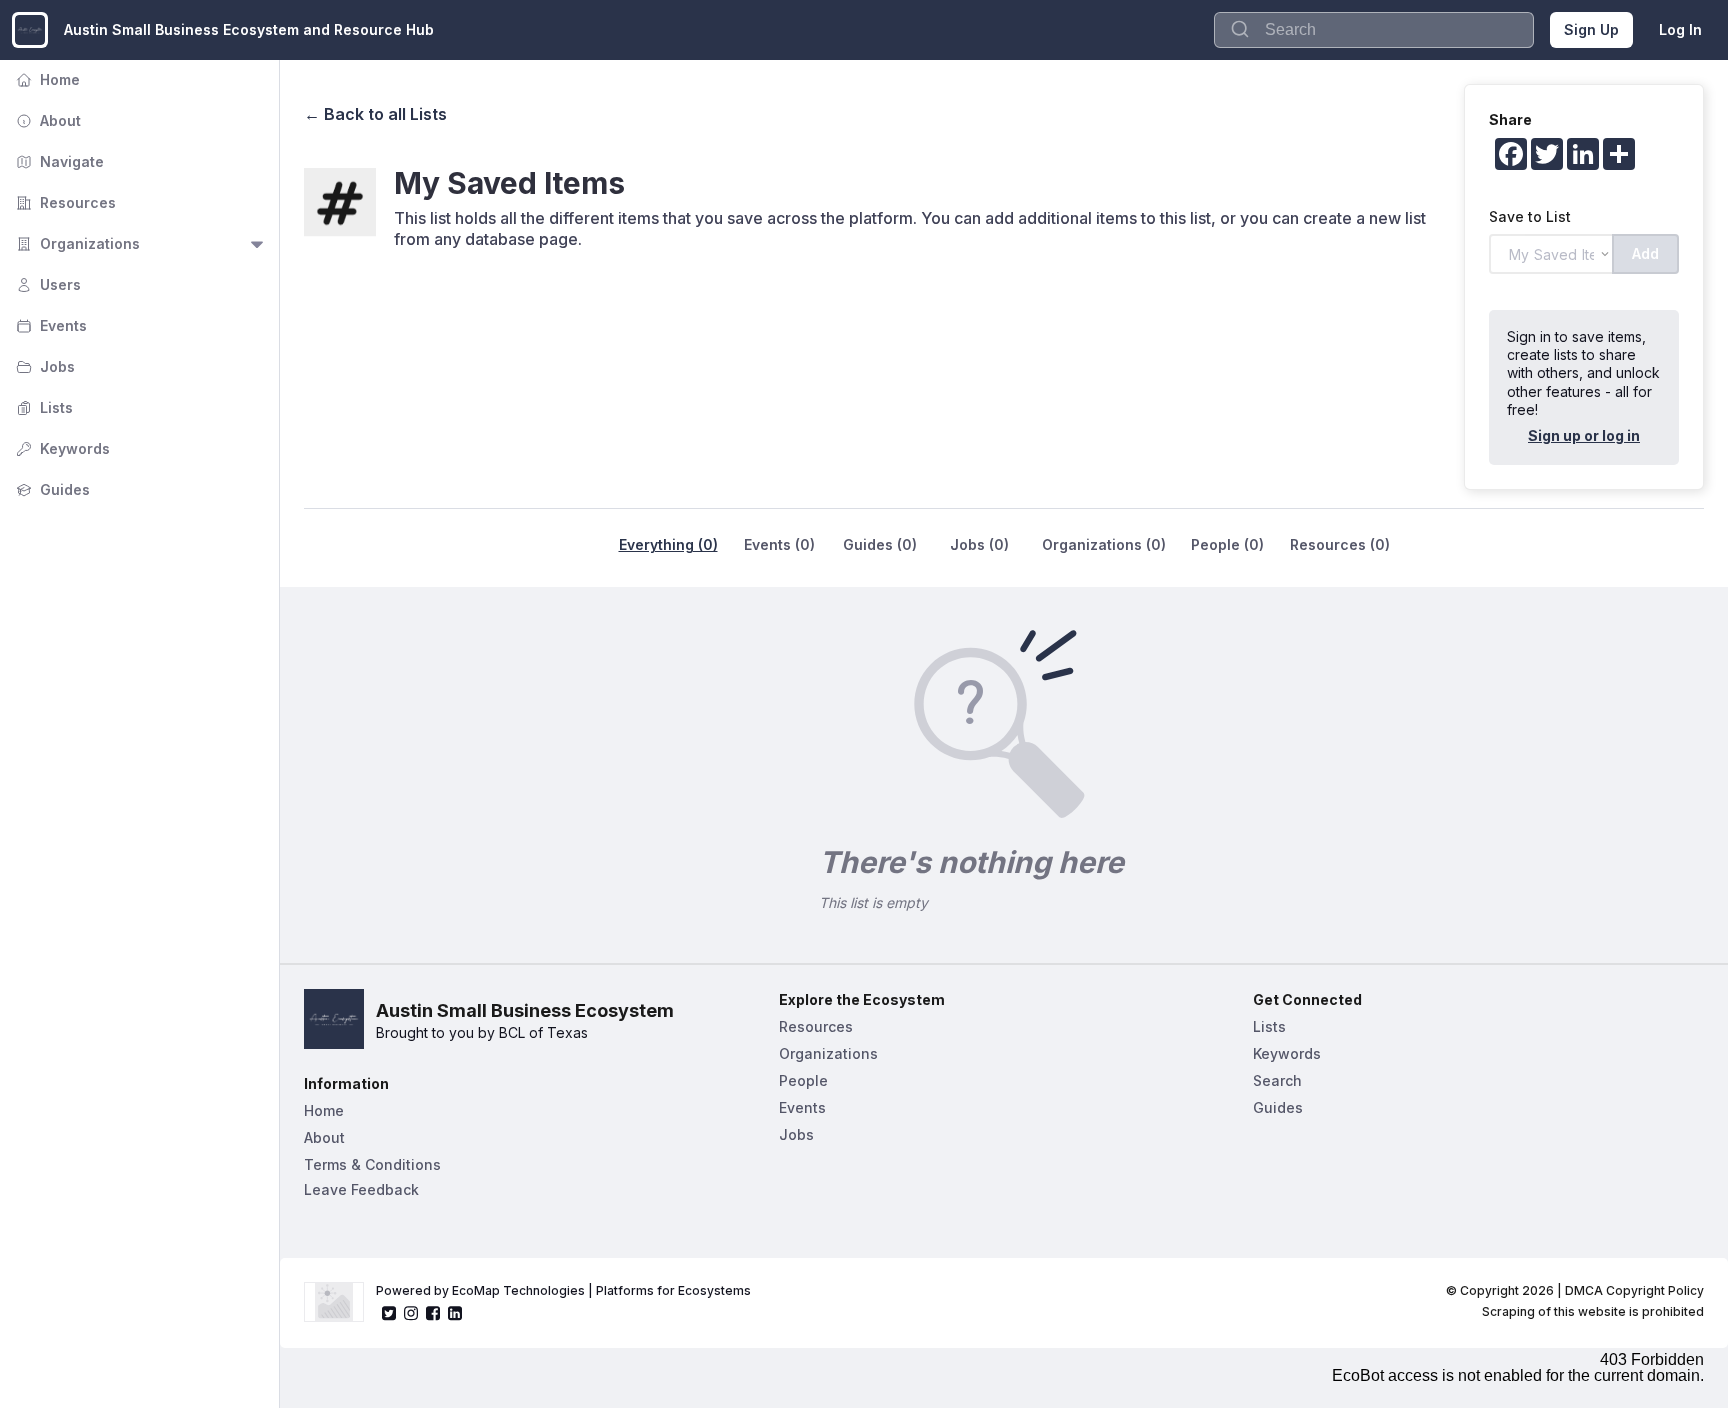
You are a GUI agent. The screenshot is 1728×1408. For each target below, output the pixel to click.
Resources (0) (1340, 544)
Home (46, 79)
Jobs (43, 366)
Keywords (61, 448)
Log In (1680, 29)
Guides (51, 489)
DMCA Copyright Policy (1634, 1290)
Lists (42, 407)
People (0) (1227, 544)
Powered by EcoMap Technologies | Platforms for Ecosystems (563, 1290)
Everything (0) (668, 544)
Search (1277, 1080)
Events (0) (779, 544)
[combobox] (1374, 30)
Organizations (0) (1104, 544)
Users (46, 284)
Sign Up (1591, 29)
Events (49, 325)
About (46, 120)
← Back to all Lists (375, 114)
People (803, 1080)
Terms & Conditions (372, 1164)
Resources (64, 202)
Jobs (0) (979, 544)
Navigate (58, 161)
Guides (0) (880, 544)
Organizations (76, 243)
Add (1645, 253)
